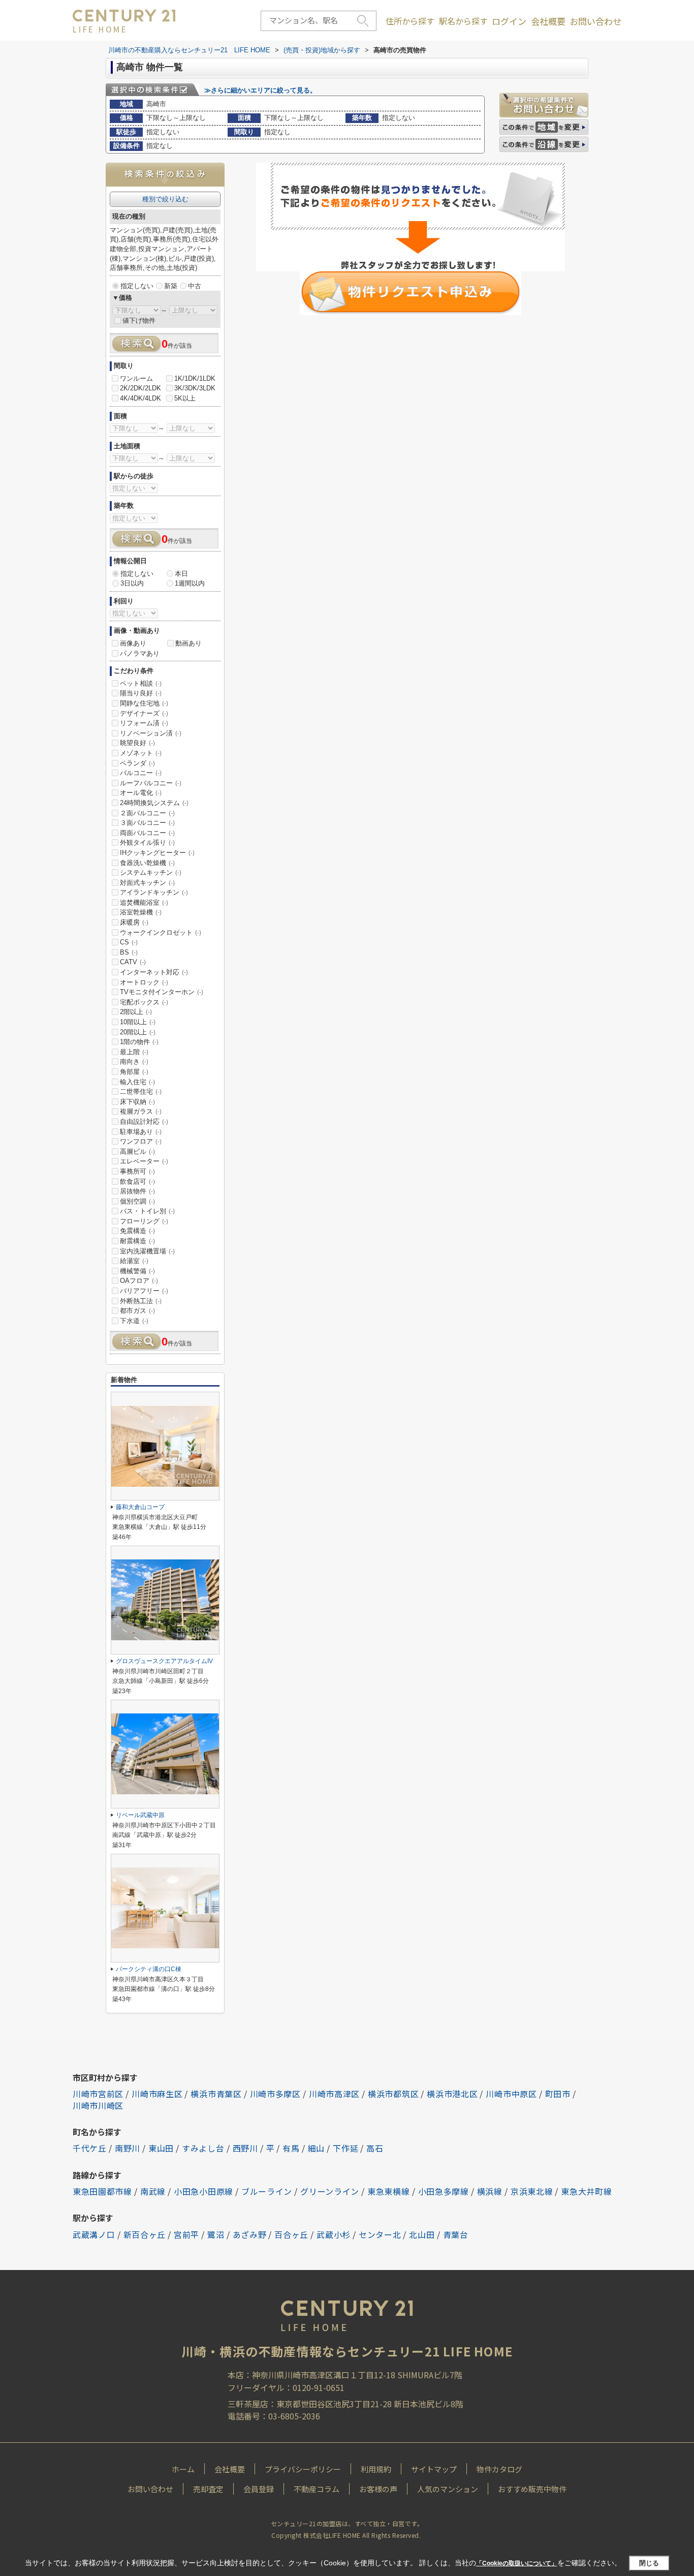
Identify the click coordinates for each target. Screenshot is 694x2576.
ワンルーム (136, 378)
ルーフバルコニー (151, 783)
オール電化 (141, 793)
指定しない (137, 286)
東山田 (161, 2148)
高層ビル (137, 1152)
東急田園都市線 (102, 2191)
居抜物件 (137, 1191)
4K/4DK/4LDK (140, 398)
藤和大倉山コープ (140, 1507)
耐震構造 (137, 1241)
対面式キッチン (147, 883)
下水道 (134, 1321)
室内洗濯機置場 (147, 1251)
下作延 (345, 2148)
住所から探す (410, 21)
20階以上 (138, 1032)
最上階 (134, 1052)
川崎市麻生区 (157, 2094)
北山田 (422, 2234)
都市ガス (137, 1311)
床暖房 (134, 922)
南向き (134, 1062)
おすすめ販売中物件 (532, 2489)
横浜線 (490, 2191)
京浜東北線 (532, 2191)
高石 (375, 2148)
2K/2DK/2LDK (140, 388)
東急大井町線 (586, 2191)
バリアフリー (144, 1291)
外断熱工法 (141, 1301)
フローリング (144, 1221)
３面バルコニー (147, 823)
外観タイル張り (147, 842)
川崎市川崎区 (98, 2105)
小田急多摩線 (444, 2191)
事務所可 (137, 1171)
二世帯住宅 (141, 1092)
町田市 (558, 2094)
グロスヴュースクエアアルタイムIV (164, 1661)
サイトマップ (434, 2469)
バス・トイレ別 (147, 1211)
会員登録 (259, 2489)
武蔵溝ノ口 (94, 2234)
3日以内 (132, 583)
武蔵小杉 (334, 2234)
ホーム (183, 2469)
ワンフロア (141, 1141)
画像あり (133, 643)
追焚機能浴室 (144, 902)
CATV (133, 962)
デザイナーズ (144, 713)
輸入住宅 (137, 1082)
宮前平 (186, 2234)
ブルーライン (267, 2191)
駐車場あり (141, 1132)
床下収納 (137, 1102)
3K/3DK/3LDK (195, 388)
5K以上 (185, 398)
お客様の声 (378, 2489)
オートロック (144, 982)
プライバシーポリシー (303, 2469)
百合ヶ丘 (291, 2234)
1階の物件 (139, 1042)
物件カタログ (499, 2469)
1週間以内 (190, 583)
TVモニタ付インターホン (162, 992)
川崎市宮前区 (98, 2094)
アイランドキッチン (154, 892)
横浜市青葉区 (216, 2094)
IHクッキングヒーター (157, 853)
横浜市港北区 (452, 2094)
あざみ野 (250, 2234)
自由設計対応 (144, 1122)
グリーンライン (330, 2191)
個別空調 (137, 1201)
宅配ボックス (144, 1002)
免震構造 (137, 1231)
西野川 (245, 2148)
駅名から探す (463, 21)
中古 (195, 286)
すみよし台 (203, 2148)
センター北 (380, 2234)
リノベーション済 (151, 733)
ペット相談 (141, 683)
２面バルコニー (147, 813)
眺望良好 (137, 743)
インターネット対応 (154, 972)
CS (129, 942)
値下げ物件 (139, 320)
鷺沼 (216, 2234)
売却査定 (208, 2489)
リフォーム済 (144, 723)
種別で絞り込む (165, 199)
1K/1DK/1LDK (195, 378)
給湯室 (134, 1261)
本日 (181, 574)
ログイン (509, 21)
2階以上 (136, 1012)
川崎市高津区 (334, 2094)
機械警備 (137, 1271)
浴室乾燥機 (141, 912)
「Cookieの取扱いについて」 (517, 2563)
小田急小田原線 (203, 2191)
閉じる (649, 2563)
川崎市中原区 (511, 2094)
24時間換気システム (154, 803)
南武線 (153, 2191)
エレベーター (144, 1161)
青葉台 (456, 2234)
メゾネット (141, 753)
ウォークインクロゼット (161, 932)
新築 (171, 286)
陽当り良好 (141, 693)
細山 (316, 2148)
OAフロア (139, 1281)
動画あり (188, 643)
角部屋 (134, 1072)
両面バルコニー (147, 833)
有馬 (291, 2148)
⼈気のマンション (448, 2489)
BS (129, 952)
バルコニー (141, 773)
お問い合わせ (595, 21)
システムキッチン (151, 872)
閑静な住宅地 (144, 703)
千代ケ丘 (90, 2148)
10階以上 (138, 1022)
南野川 (128, 2148)
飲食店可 (137, 1182)
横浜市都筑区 (393, 2094)
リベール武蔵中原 (140, 1815)
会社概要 (548, 21)
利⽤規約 (376, 2469)
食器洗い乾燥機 (147, 863)
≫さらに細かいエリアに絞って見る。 (260, 90)
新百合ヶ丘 (145, 2234)
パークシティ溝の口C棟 (149, 1969)
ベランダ (137, 763)
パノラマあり (140, 653)
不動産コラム (317, 2489)
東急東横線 (389, 2191)
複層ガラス (141, 1111)
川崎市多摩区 (275, 2094)
